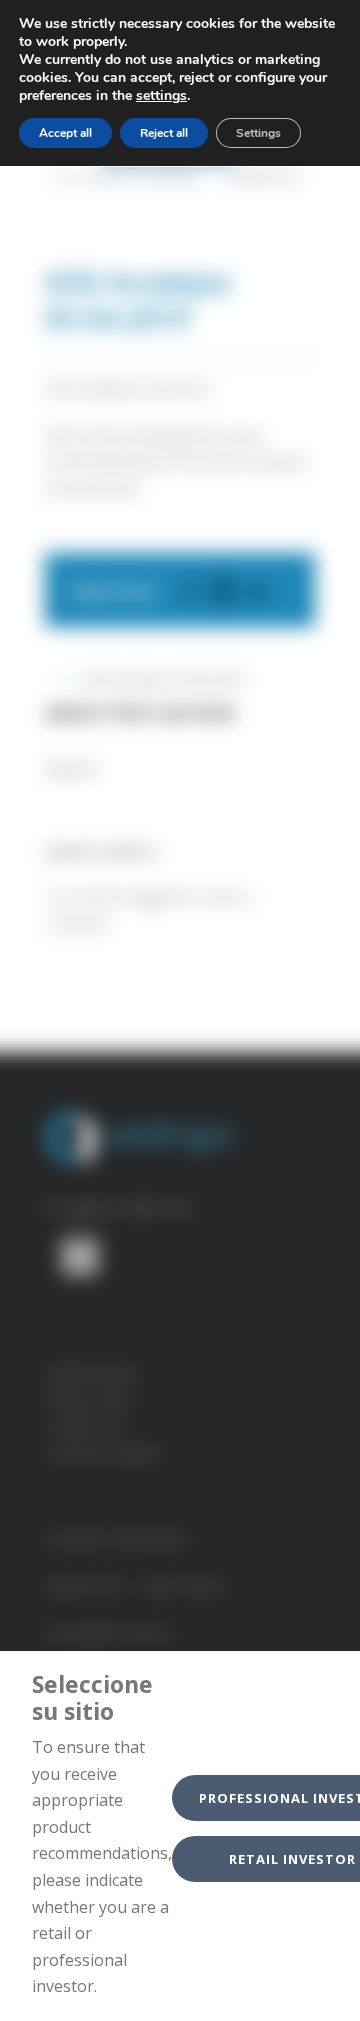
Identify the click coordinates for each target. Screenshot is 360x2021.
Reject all (164, 133)
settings (161, 96)
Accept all (65, 133)
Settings (258, 133)
